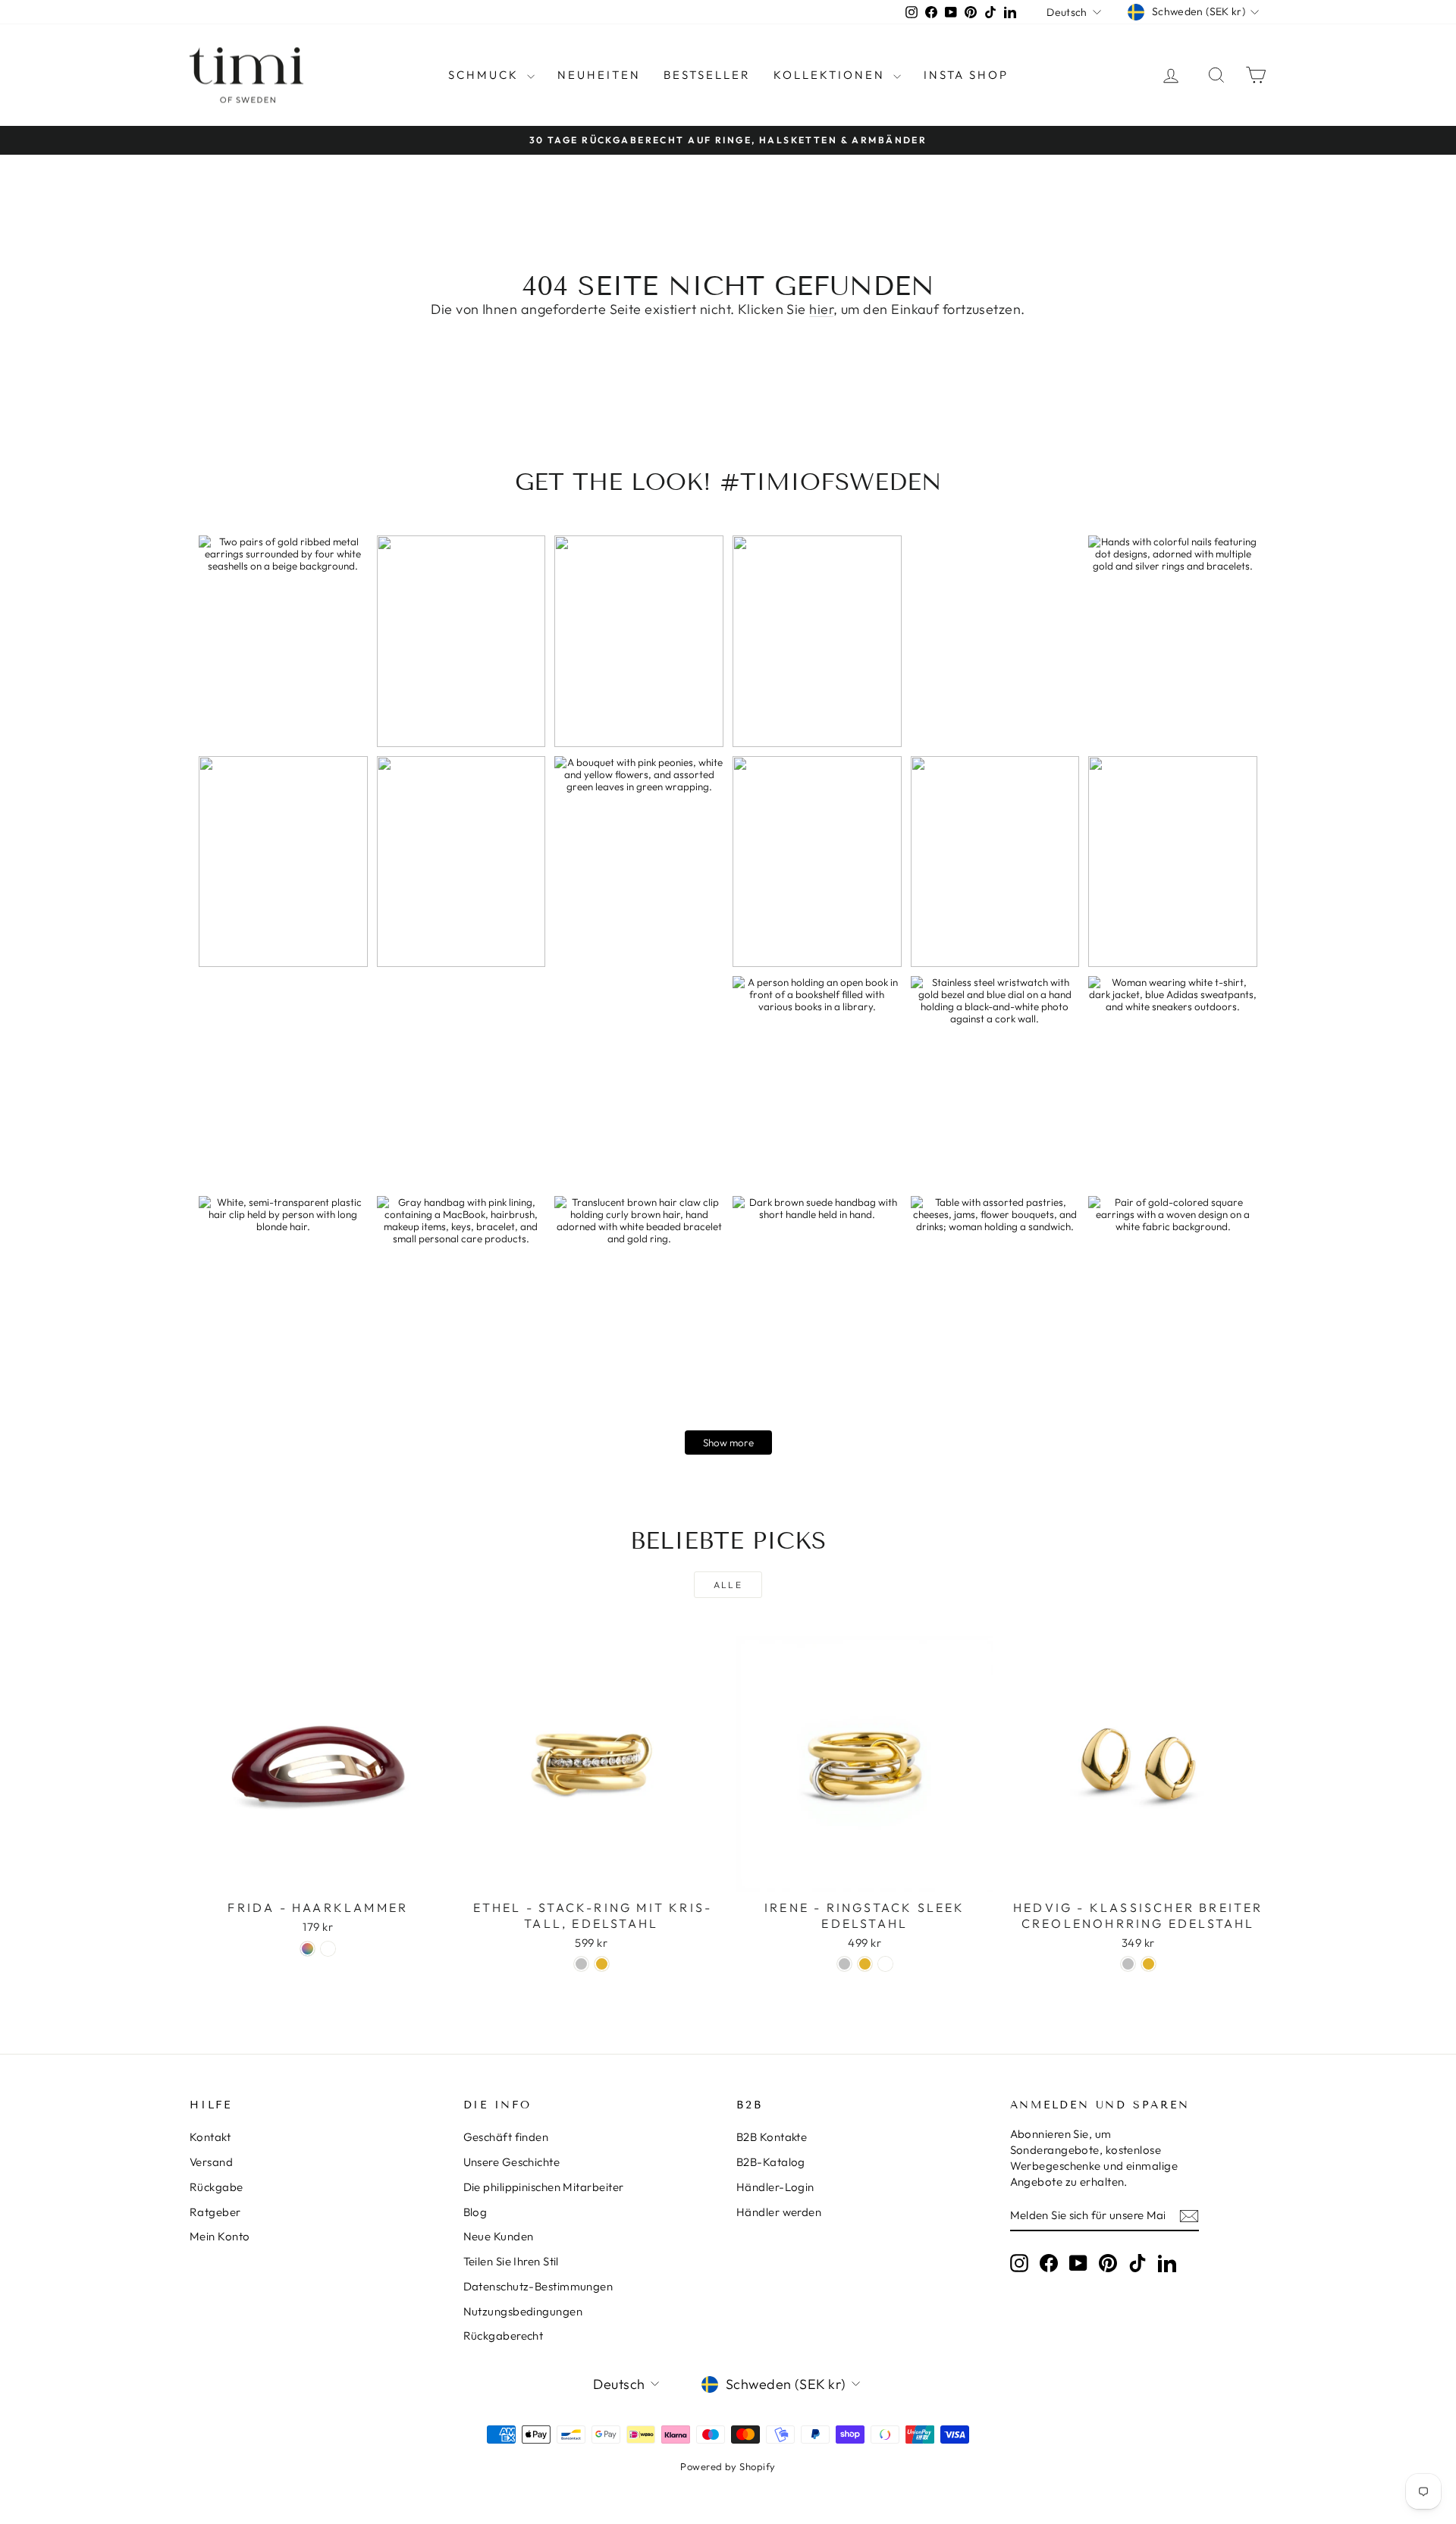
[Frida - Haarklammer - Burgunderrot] (328, 1949)
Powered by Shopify (728, 2466)
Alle (728, 1585)
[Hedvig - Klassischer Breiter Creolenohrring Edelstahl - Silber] (1128, 1964)
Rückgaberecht (504, 2336)
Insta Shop (966, 75)
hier (821, 309)
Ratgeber (215, 2212)
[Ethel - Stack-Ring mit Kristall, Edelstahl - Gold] (602, 1964)
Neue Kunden (499, 2236)
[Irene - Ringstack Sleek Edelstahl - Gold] (865, 1964)
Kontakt (210, 2137)
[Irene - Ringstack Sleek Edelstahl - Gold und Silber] (885, 1964)
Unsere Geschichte (512, 2162)
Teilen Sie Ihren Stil (511, 2261)
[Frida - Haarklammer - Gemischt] (308, 1949)
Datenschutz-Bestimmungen (538, 2286)
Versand (211, 2162)
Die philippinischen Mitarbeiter (544, 2187)
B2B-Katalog (771, 2162)
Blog (475, 2212)
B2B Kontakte (772, 2137)
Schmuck (486, 75)
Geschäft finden (506, 2137)
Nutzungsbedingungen (523, 2311)
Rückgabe (217, 2187)
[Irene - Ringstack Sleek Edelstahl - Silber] (844, 1964)
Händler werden (779, 2212)
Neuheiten (599, 75)
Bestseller (707, 75)
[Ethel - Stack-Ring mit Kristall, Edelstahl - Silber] (581, 1964)
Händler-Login (775, 2187)
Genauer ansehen (318, 1876)
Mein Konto (220, 2236)
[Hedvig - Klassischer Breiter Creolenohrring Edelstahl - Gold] (1148, 1964)
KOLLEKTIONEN (832, 75)
